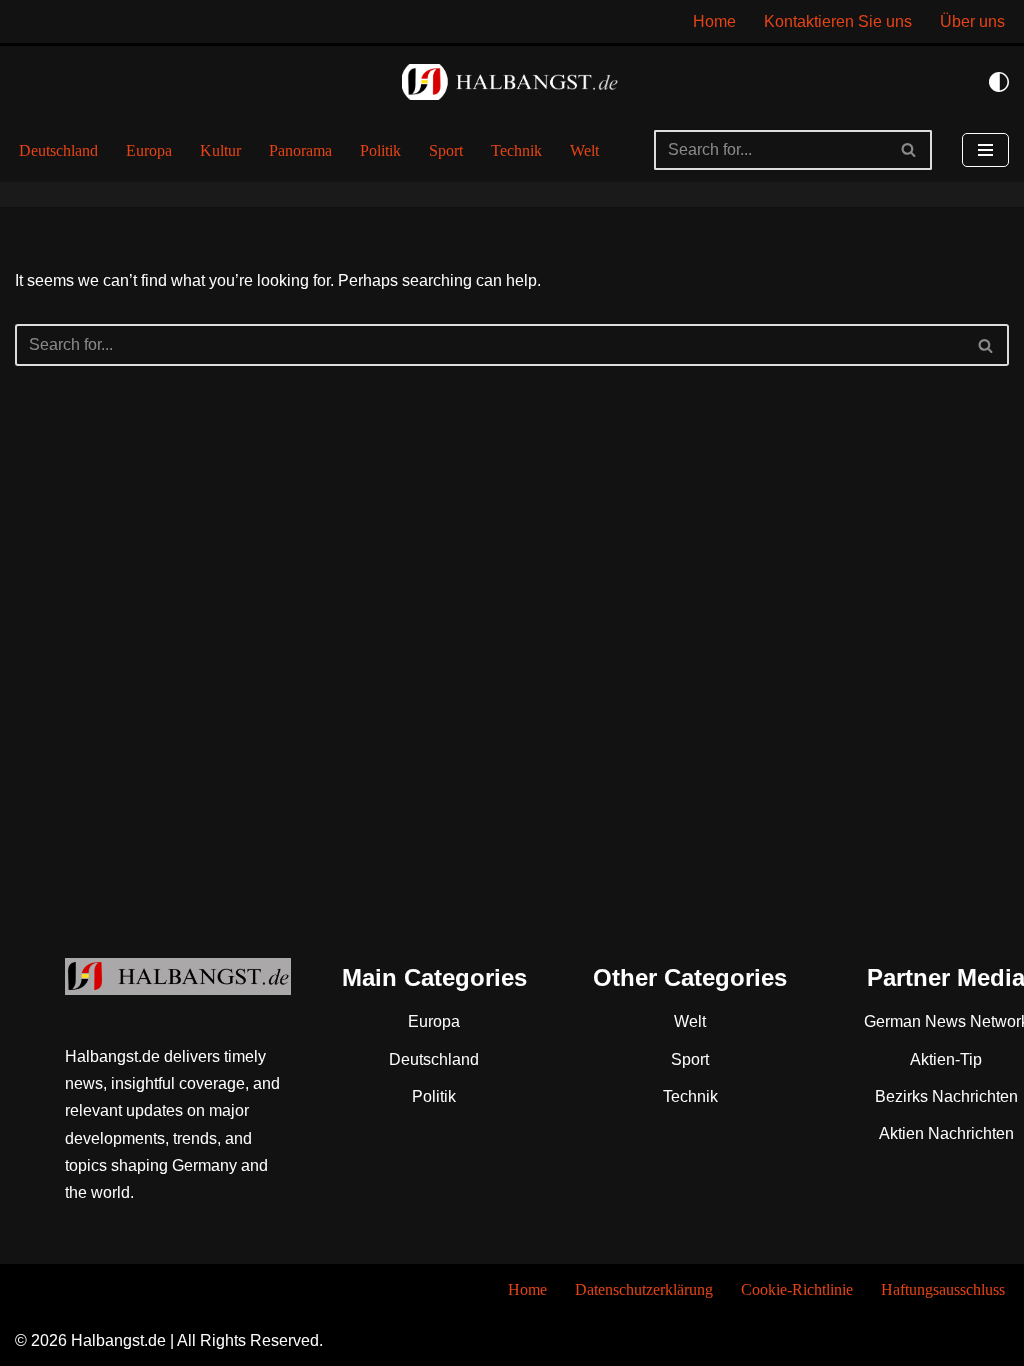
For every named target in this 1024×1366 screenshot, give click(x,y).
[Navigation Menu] (985, 150)
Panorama (300, 150)
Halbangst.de (118, 1340)
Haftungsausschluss (943, 1289)
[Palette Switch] (999, 82)
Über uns (972, 21)
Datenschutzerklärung (644, 1289)
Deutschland (58, 150)
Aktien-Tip (946, 1059)
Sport (446, 150)
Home (714, 21)
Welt (584, 150)
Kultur (220, 150)
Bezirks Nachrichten (946, 1096)
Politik (380, 150)
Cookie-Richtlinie (797, 1289)
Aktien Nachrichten (946, 1133)
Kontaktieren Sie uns (838, 21)
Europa (149, 150)
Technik (516, 150)
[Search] (909, 150)
